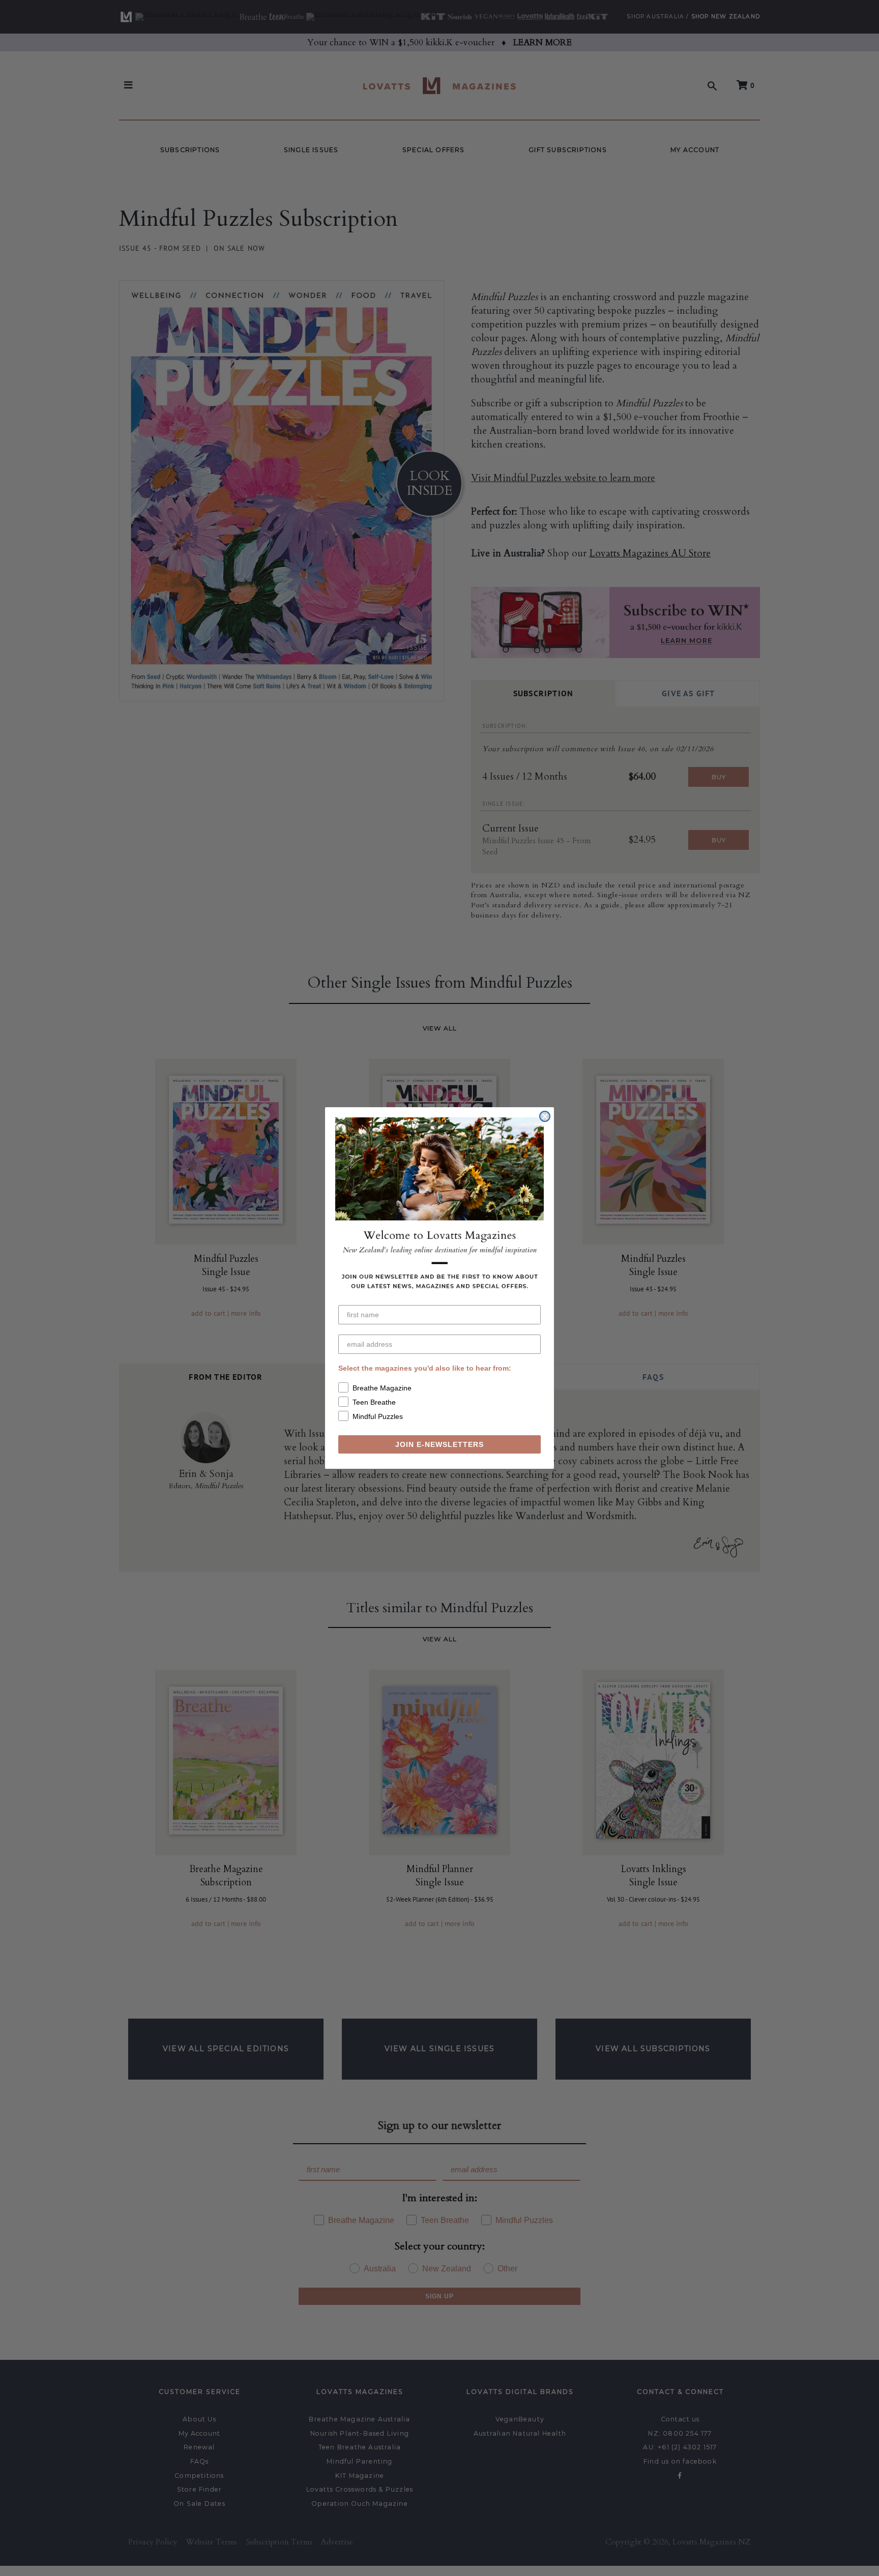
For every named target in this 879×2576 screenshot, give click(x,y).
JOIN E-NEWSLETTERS (439, 1444)
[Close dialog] (545, 1116)
